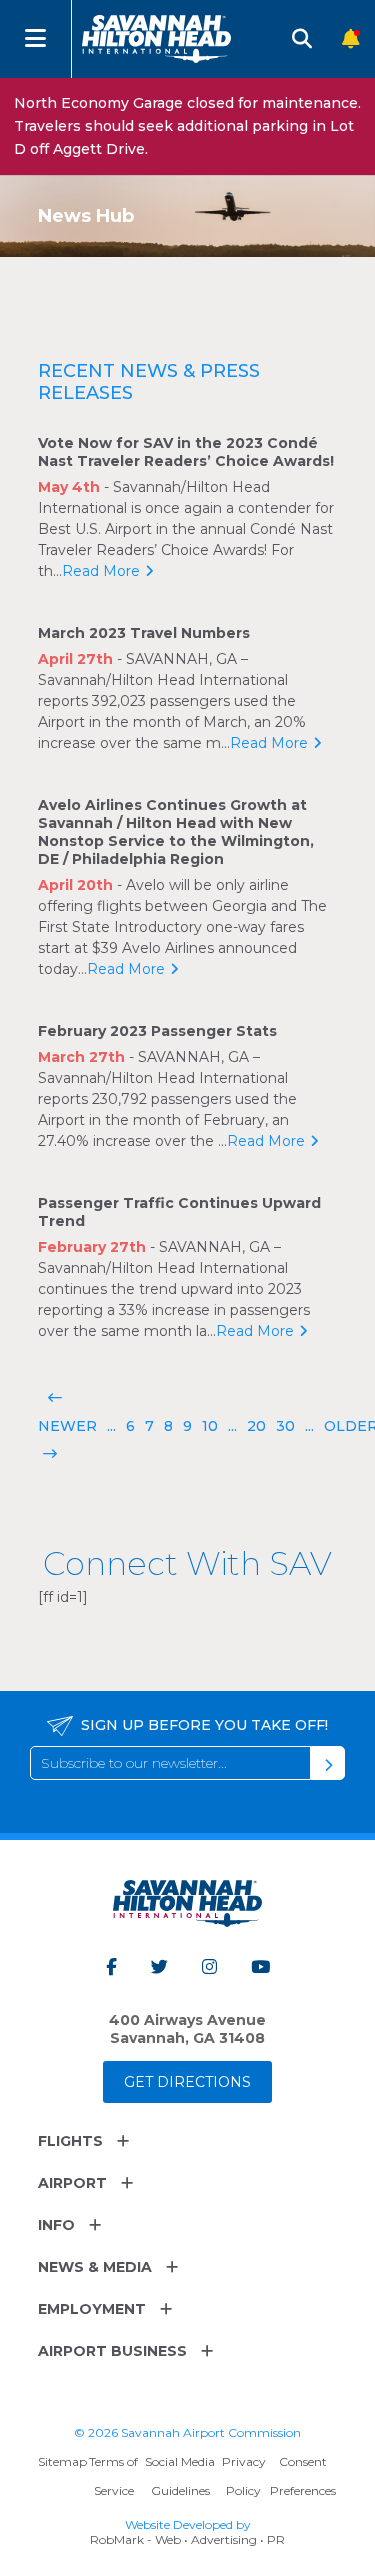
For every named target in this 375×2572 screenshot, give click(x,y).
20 (256, 1426)
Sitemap (62, 2461)
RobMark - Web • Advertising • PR (187, 2539)
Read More (101, 571)
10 (210, 1426)
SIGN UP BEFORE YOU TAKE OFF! (204, 1725)
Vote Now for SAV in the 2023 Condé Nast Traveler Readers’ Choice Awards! (186, 452)
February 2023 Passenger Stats (157, 1031)
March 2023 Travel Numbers (144, 633)
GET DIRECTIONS (187, 2082)
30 (285, 1426)
